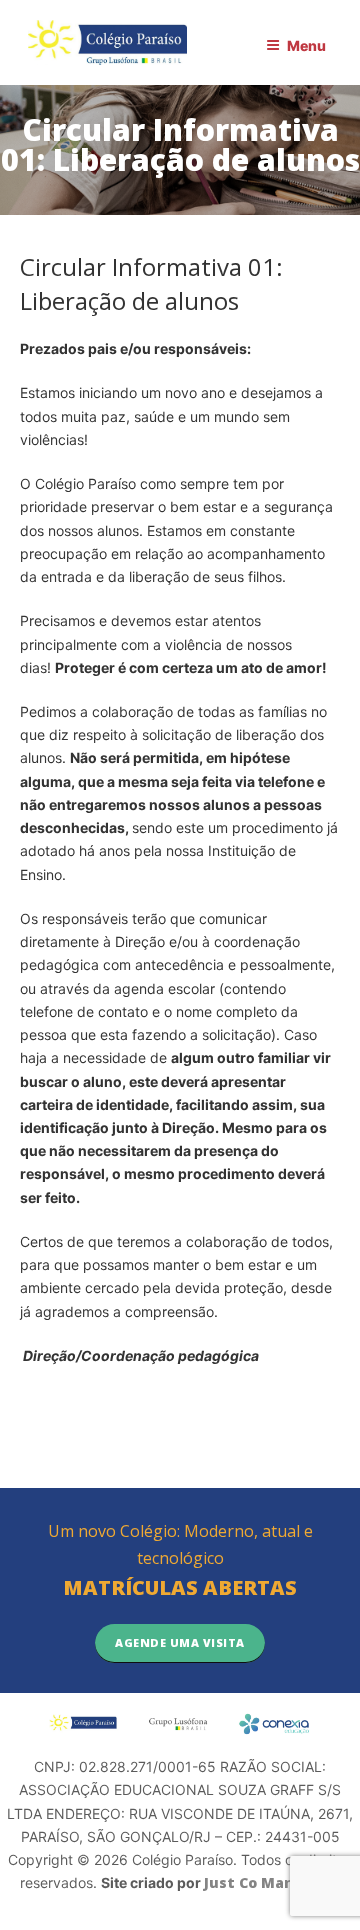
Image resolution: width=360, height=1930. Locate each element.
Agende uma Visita (180, 1642)
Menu (306, 45)
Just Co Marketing (272, 1882)
